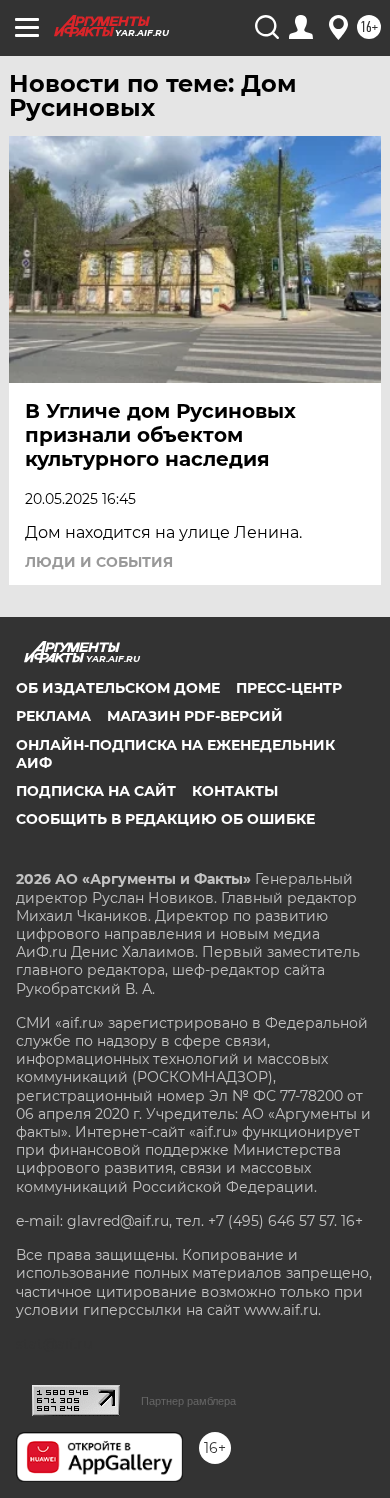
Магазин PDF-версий (195, 716)
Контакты (235, 791)
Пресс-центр (289, 688)
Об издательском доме (118, 688)
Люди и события (99, 562)
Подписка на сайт (96, 791)
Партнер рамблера (188, 1401)
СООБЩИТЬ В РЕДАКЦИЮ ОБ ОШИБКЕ (165, 819)
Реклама (53, 716)
